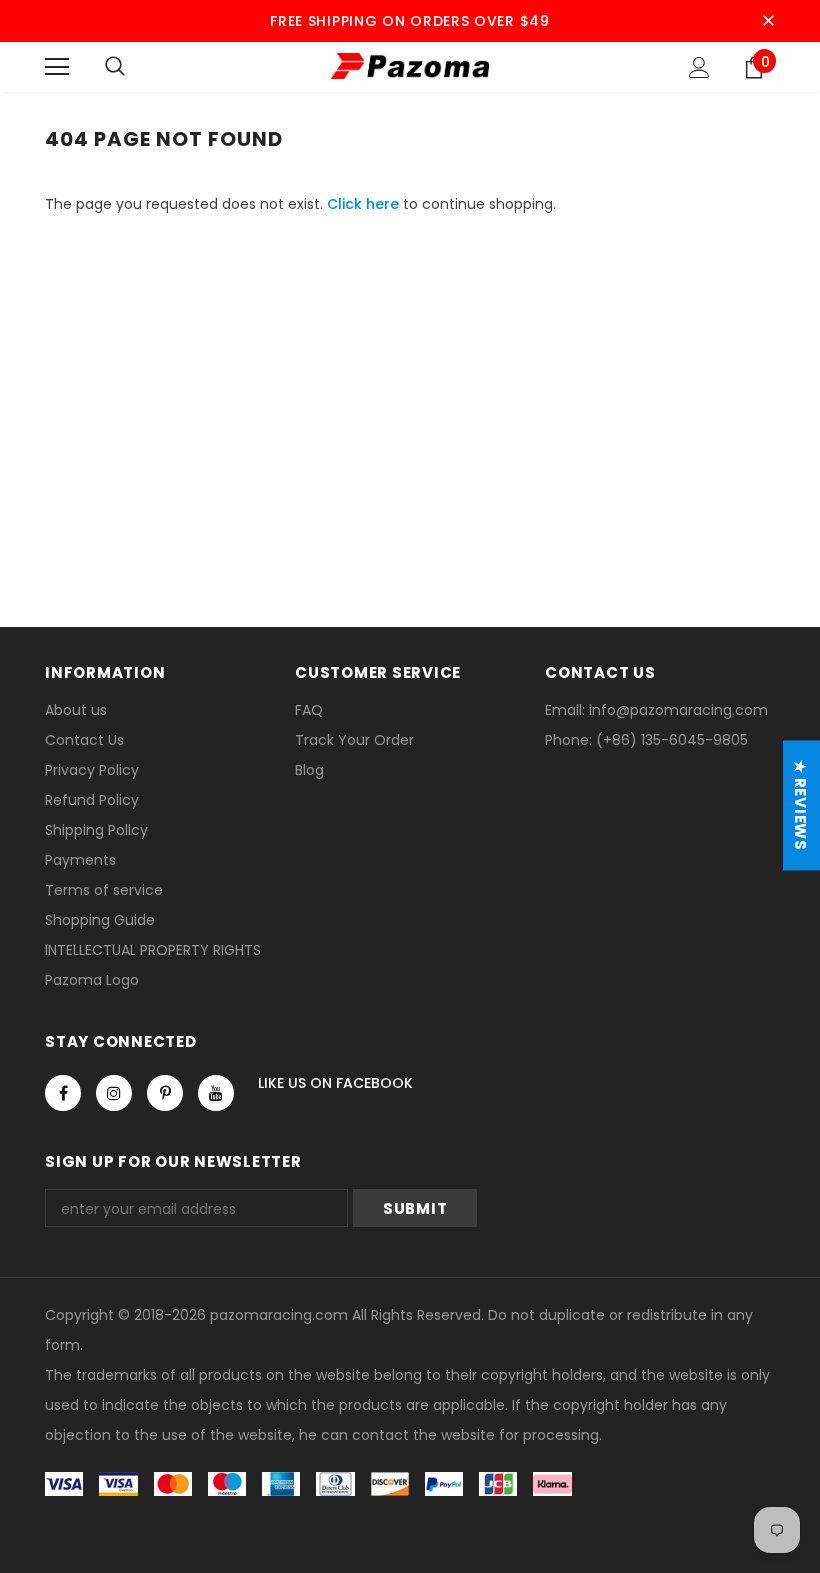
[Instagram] (114, 1093)
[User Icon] (699, 67)
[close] (768, 21)
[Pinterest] (165, 1093)
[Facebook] (63, 1093)
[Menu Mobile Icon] (57, 67)
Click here (365, 204)
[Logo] (410, 66)
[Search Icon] (115, 67)
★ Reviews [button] (800, 805)
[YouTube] (216, 1093)
